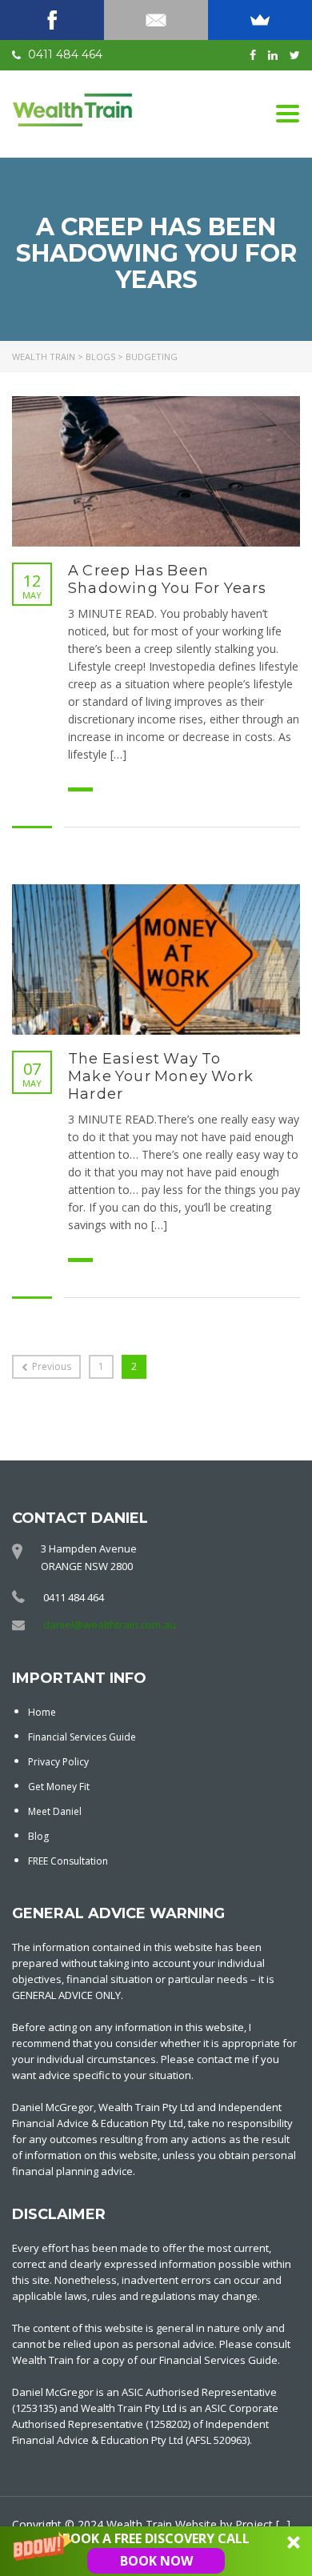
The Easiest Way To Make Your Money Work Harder (161, 1076)
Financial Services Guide (82, 1737)
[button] (156, 2551)
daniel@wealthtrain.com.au (110, 1625)
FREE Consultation (68, 1861)
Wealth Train (139, 2524)
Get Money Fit (59, 1787)
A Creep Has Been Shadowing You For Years (168, 579)
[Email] (156, 20)
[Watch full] (156, 471)
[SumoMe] (260, 20)
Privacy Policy (58, 1762)
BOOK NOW (156, 2561)
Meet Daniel (55, 1811)
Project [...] (263, 2524)
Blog (38, 1836)
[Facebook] (52, 20)
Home (42, 1712)
